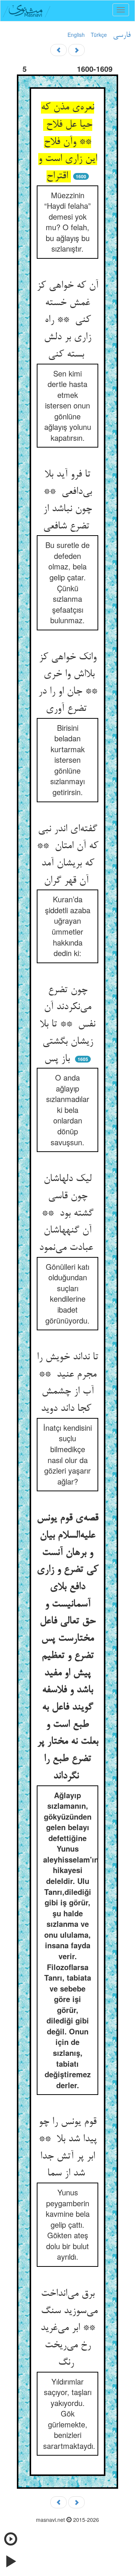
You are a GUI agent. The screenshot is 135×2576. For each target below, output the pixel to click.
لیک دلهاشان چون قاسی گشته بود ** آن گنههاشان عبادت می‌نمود (67, 1214)
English (76, 35)
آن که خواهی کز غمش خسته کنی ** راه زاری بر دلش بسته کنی (67, 320)
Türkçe (99, 35)
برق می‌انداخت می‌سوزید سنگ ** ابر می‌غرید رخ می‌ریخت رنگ (68, 2328)
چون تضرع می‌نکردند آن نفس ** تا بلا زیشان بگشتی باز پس (67, 1025)
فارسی (122, 35)
